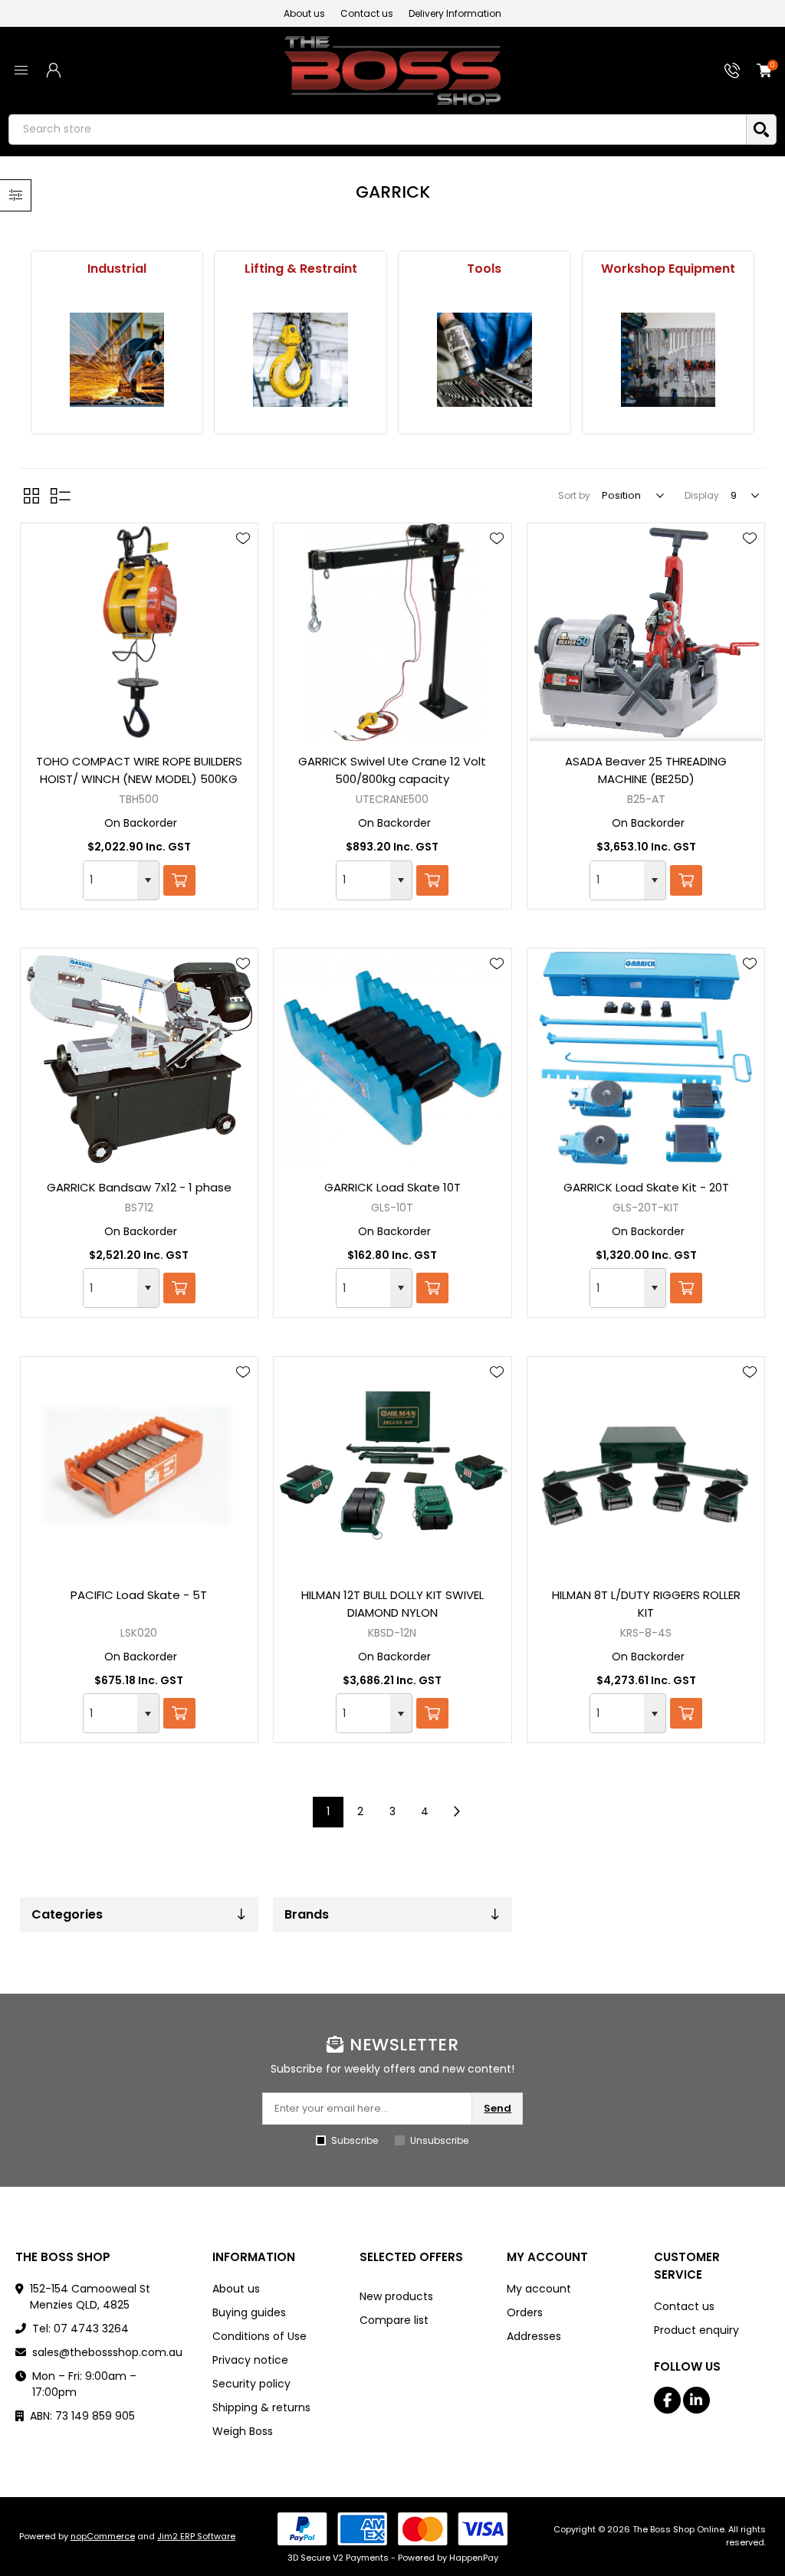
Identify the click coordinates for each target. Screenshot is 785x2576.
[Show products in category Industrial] (117, 360)
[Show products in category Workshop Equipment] (668, 360)
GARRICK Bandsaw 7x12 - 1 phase (139, 1187)
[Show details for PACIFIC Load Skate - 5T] (139, 1466)
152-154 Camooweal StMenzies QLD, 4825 (90, 2297)
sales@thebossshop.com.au (107, 2352)
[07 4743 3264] (732, 70)
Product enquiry (696, 2330)
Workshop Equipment (668, 269)
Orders (525, 2312)
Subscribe (355, 2140)
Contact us (367, 13)
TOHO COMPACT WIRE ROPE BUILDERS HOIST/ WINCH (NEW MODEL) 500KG (139, 770)
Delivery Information (455, 13)
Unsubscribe (439, 2140)
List (61, 496)
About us (304, 13)
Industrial (117, 269)
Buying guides (249, 2312)
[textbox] (377, 129)
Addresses (534, 2336)
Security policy (251, 2384)
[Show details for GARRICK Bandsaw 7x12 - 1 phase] (139, 1057)
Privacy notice (250, 2360)
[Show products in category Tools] (484, 360)
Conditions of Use (259, 2336)
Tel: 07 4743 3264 (80, 2329)
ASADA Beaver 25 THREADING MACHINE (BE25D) (646, 770)
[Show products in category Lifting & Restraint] (301, 360)
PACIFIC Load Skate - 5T (139, 1595)
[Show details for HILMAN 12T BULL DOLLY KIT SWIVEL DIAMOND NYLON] (392, 1466)
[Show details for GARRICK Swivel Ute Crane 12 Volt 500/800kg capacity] (392, 632)
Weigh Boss (243, 2431)
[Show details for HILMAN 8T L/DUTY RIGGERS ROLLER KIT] (646, 1466)
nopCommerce (103, 2536)
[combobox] (110, 880)
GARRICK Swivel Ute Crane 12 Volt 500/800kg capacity (392, 770)
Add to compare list (243, 583)
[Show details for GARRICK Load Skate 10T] (392, 1057)
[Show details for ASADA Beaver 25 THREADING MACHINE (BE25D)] (646, 632)
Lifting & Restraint (301, 269)
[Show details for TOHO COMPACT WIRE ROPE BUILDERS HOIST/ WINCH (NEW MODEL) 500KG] (139, 632)
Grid (31, 496)
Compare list (394, 2320)
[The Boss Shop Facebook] (667, 2400)
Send (498, 2108)
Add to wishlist (243, 539)
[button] (148, 880)
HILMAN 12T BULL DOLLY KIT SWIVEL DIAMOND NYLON (392, 1604)
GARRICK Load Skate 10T (392, 1187)
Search (761, 129)
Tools (484, 269)
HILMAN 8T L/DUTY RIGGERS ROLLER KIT (646, 1604)
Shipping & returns (261, 2407)
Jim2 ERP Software (196, 2536)
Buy (179, 880)
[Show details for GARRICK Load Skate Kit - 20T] (646, 1057)
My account (539, 2289)
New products (396, 2296)
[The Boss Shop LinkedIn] (696, 2400)
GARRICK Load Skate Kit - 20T (646, 1187)
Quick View (243, 561)
